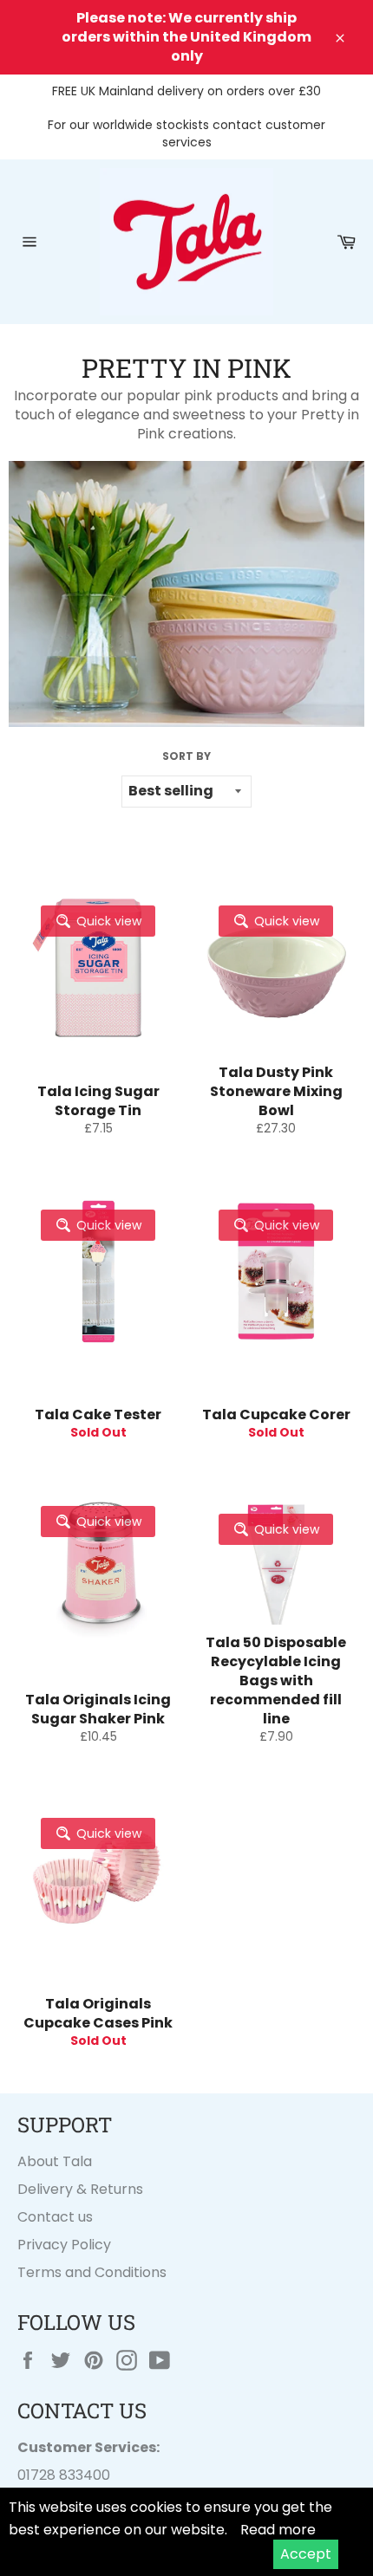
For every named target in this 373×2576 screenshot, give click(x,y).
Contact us (55, 2217)
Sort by (186, 756)
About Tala (55, 2161)
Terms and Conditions (92, 2272)
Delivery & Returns (80, 2189)
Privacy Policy (64, 2245)
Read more (278, 2530)
